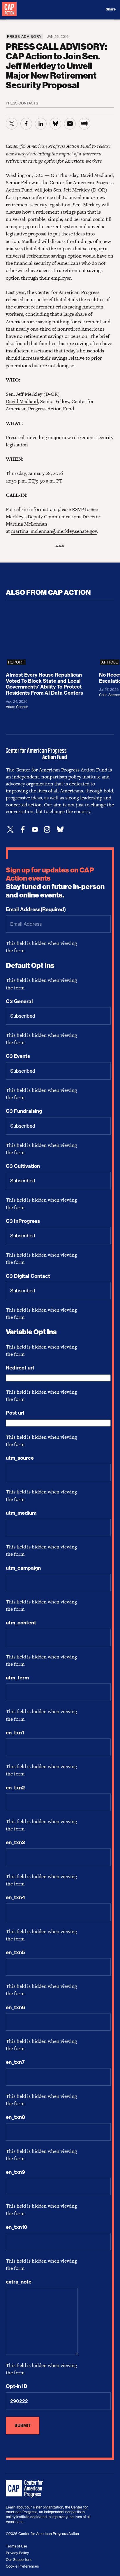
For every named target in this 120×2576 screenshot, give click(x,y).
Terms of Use (16, 2546)
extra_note (19, 2282)
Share (111, 9)
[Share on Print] (84, 124)
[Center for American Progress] (9, 9)
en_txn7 (15, 2062)
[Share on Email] (70, 124)
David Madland (22, 401)
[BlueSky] (60, 830)
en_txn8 (15, 2117)
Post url (15, 1413)
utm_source (20, 1458)
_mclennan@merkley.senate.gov (54, 531)
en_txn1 (15, 1733)
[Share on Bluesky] (55, 124)
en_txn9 (15, 2172)
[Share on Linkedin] (41, 124)
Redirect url (20, 1368)
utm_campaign (23, 1568)
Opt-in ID (17, 2386)
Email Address (36, 909)
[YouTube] (35, 830)
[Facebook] (23, 830)
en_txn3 (15, 1842)
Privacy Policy (17, 2553)
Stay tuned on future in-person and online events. (55, 883)
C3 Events (18, 1056)
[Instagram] (47, 830)
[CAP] (25, 2489)
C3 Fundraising (24, 1111)
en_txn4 (15, 1897)
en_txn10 (17, 2227)
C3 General (19, 1001)
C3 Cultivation (23, 1166)
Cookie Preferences (22, 2566)
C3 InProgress (23, 1221)
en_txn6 (15, 2007)
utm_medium (21, 1513)
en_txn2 (15, 1788)
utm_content (21, 1623)
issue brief (42, 299)
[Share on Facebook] (26, 124)
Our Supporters (19, 2560)
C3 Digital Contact (28, 1276)
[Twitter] (10, 830)
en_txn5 (15, 1952)
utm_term (17, 1678)
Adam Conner (17, 707)
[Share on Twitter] (12, 124)
